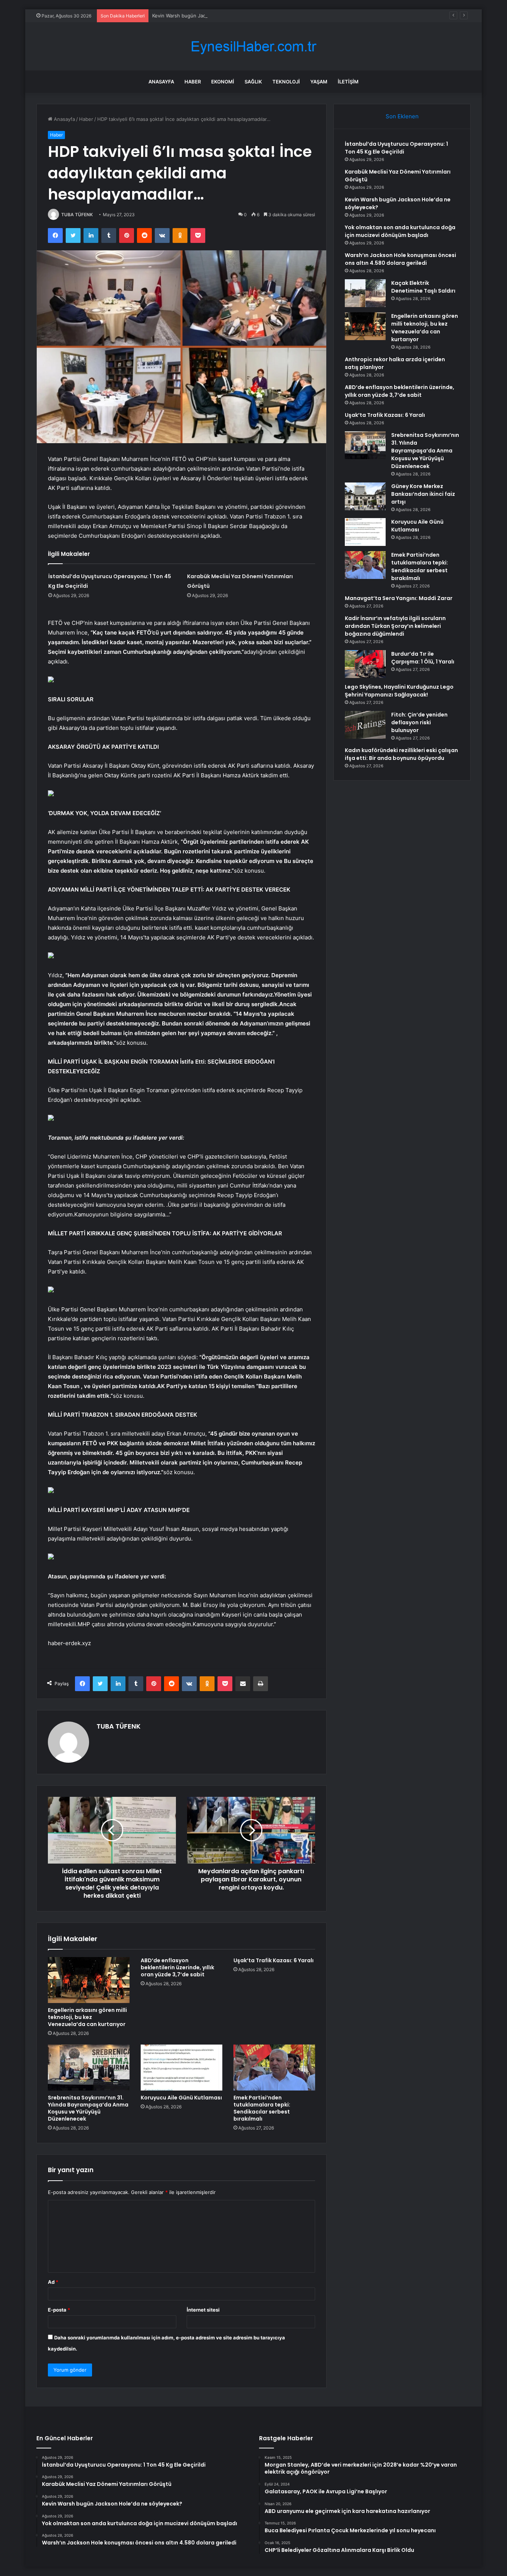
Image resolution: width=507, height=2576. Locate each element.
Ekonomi (223, 82)
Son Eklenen (402, 116)
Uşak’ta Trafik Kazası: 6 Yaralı (274, 1960)
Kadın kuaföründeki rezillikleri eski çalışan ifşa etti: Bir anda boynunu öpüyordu (401, 754)
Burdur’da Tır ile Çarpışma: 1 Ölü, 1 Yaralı (423, 658)
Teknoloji (286, 82)
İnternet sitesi (203, 2310)
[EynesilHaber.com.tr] (253, 47)
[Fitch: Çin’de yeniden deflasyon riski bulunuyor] (365, 725)
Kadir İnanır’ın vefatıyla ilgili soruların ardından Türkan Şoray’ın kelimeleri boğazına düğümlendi (395, 626)
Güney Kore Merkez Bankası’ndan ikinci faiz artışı (423, 494)
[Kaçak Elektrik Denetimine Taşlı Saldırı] (365, 293)
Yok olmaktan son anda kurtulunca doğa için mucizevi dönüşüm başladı (400, 231)
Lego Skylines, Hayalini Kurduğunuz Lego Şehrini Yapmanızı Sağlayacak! (399, 691)
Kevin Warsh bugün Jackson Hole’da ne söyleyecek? (212, 16)
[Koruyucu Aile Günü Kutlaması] (181, 2068)
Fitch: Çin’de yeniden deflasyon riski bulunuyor (419, 722)
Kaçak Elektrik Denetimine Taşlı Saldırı (423, 287)
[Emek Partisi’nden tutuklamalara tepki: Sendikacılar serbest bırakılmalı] (274, 2068)
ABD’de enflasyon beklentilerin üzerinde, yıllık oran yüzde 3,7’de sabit (177, 1967)
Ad (53, 2282)
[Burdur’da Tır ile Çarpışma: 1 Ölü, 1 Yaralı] (365, 664)
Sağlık (253, 82)
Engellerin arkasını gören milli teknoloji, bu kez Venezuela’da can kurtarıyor (87, 2017)
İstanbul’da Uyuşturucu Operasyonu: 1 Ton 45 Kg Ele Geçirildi (396, 148)
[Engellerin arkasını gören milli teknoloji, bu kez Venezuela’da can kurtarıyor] (89, 1980)
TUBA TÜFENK (77, 215)
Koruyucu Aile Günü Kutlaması (181, 2098)
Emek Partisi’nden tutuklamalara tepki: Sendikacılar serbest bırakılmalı (262, 2108)
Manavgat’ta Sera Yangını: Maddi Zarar (399, 598)
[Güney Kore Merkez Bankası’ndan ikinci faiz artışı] (365, 496)
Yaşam (319, 82)
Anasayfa (161, 82)
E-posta (59, 2310)
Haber (193, 82)
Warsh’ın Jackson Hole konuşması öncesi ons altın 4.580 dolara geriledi (400, 259)
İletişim (348, 82)
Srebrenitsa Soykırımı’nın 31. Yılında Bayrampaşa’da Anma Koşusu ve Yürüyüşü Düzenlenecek (88, 2108)
